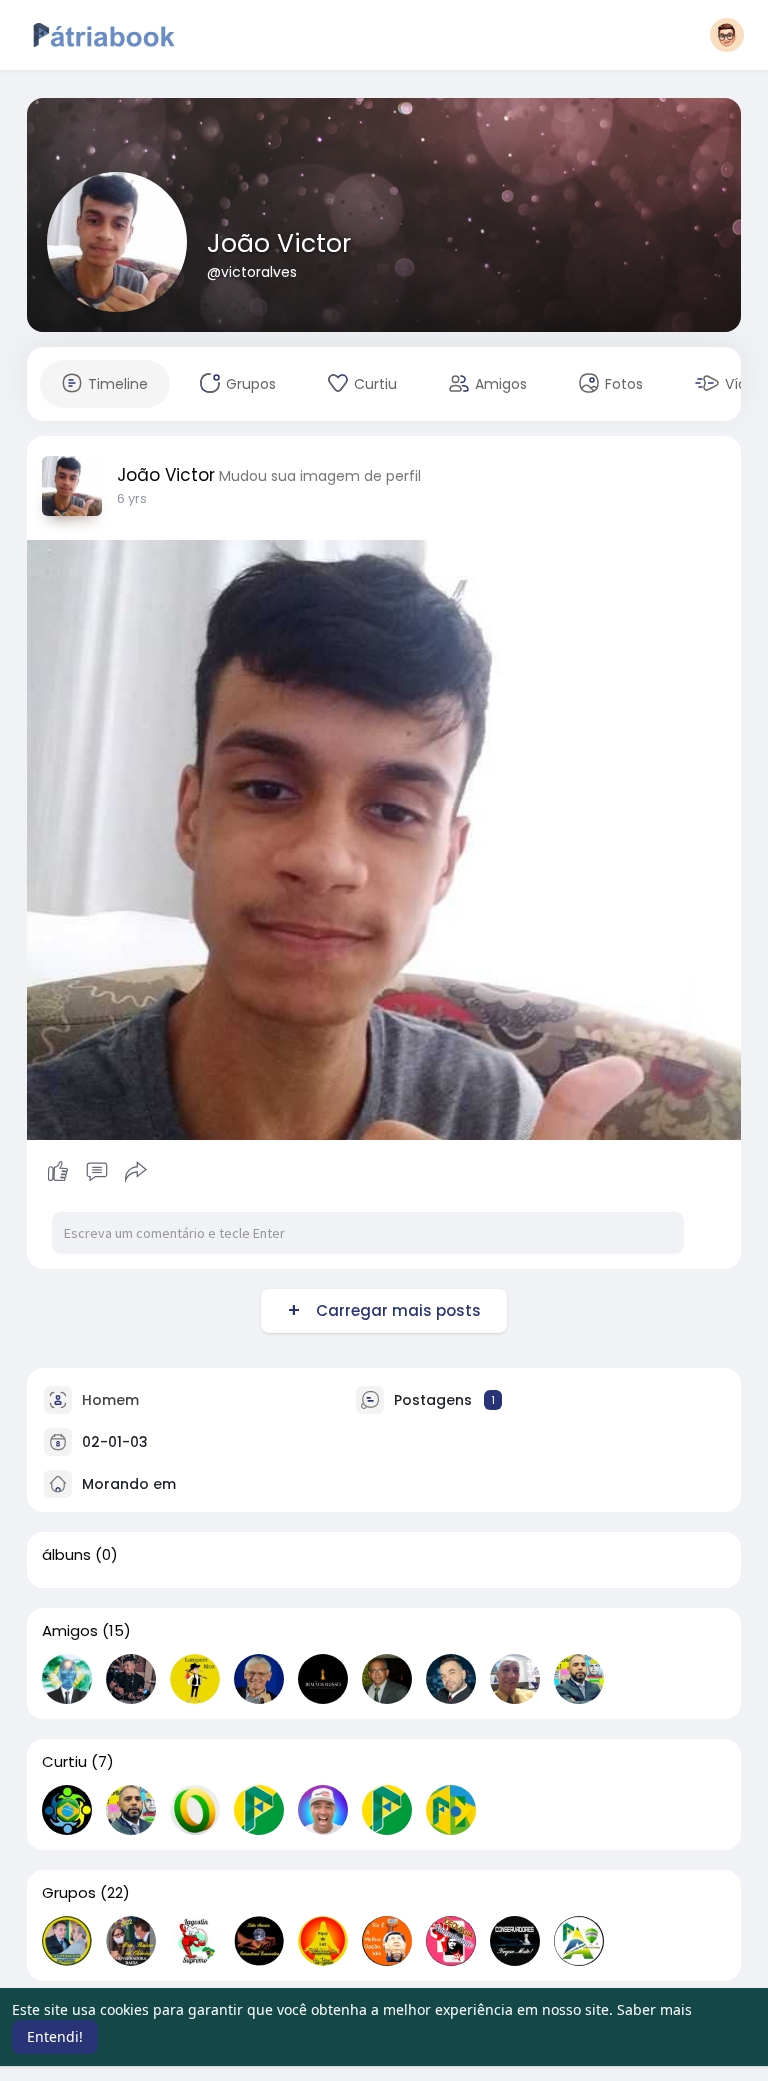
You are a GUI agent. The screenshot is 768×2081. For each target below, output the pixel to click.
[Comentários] (97, 1172)
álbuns (66, 1555)
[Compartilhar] (136, 1172)
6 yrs (132, 498)
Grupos (69, 1893)
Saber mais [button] (654, 2009)
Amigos (70, 1631)
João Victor (279, 243)
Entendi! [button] (55, 2036)
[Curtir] (97, 1172)
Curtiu (64, 1762)
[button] (727, 35)
